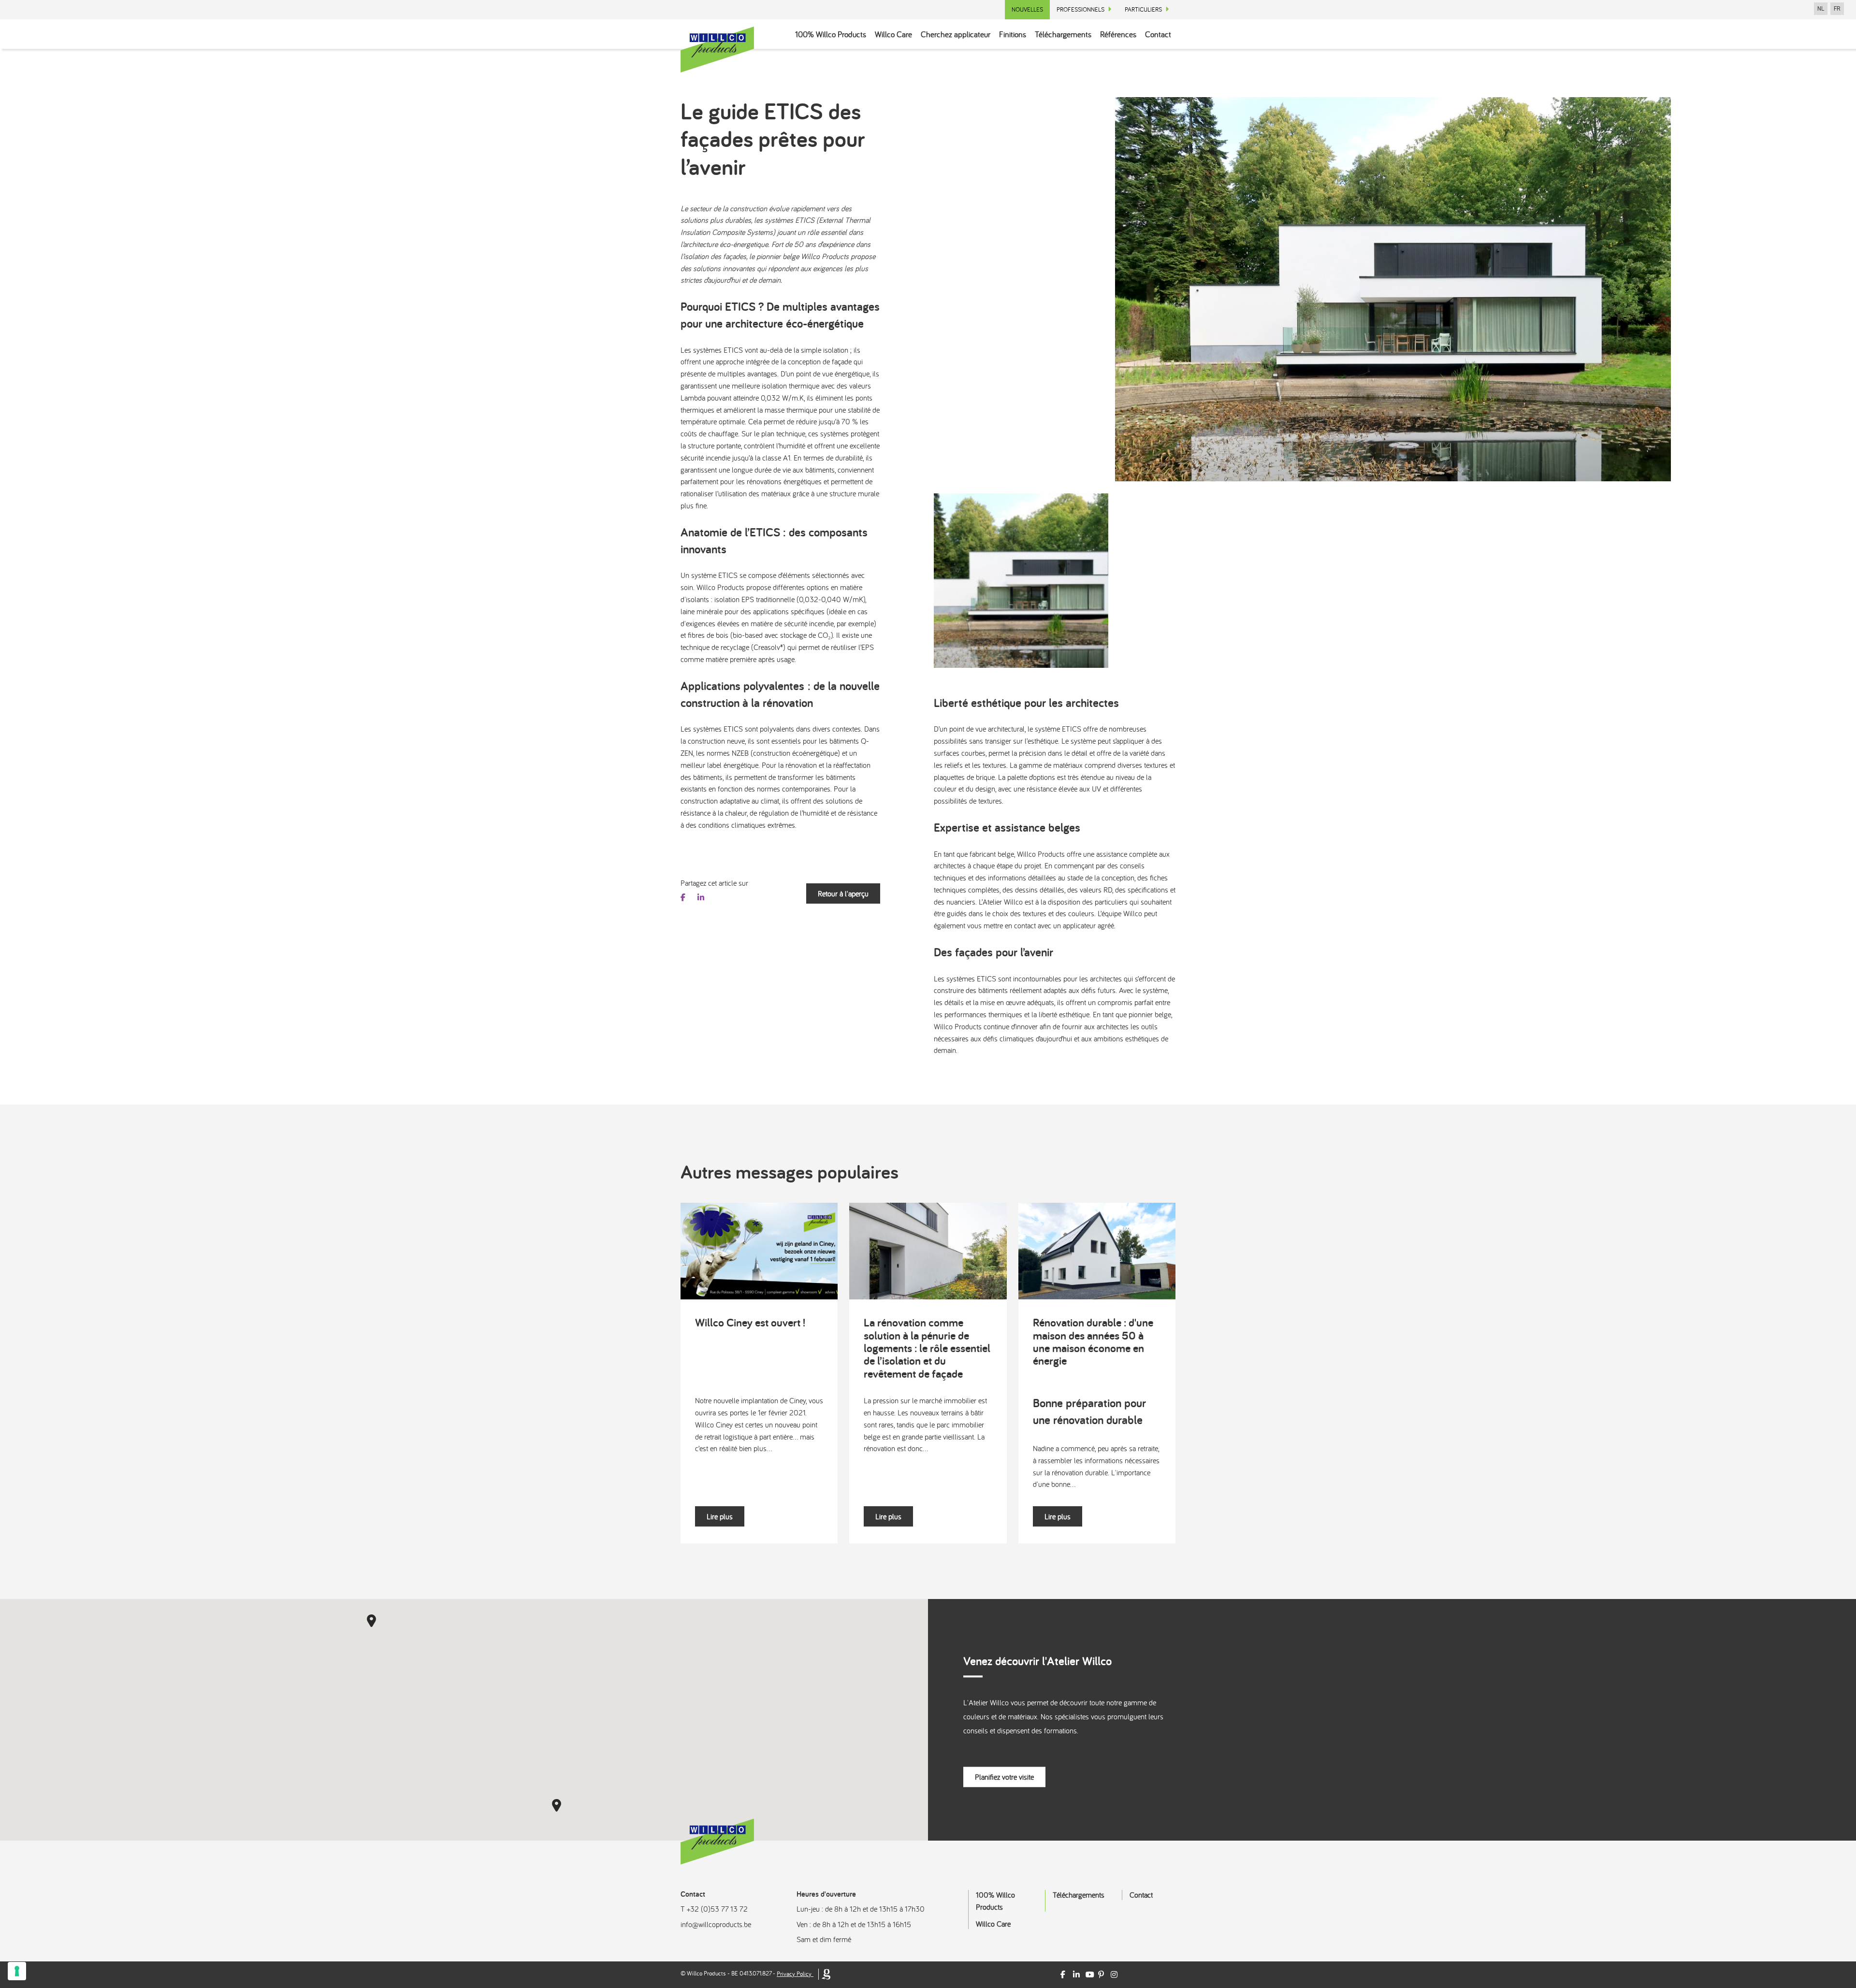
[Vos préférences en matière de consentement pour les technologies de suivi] (17, 1971)
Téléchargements (1063, 34)
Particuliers (1143, 9)
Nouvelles (1027, 9)
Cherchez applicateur (956, 34)
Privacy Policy (794, 1974)
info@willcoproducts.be (716, 1924)
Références (1118, 34)
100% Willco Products (831, 34)
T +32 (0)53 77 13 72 (714, 1909)
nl (1821, 9)
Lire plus (720, 1516)
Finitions (1013, 34)
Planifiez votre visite (1004, 1777)
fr (1837, 9)
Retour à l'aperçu (843, 893)
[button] (371, 1621)
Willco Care (893, 34)
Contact (1158, 34)
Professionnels (1080, 9)
